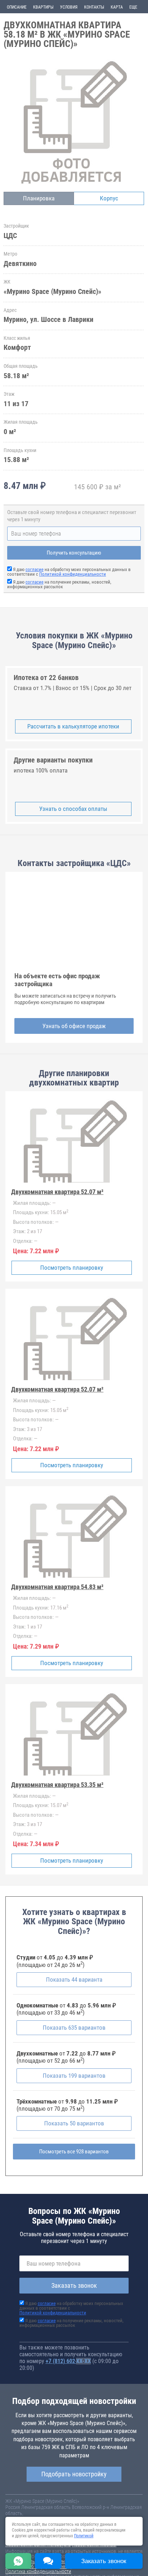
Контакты (94, 7)
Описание (17, 7)
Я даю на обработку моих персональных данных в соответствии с (69, 572)
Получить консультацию (74, 553)
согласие (34, 569)
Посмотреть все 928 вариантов (74, 2152)
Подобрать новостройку (74, 2474)
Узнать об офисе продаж (74, 1026)
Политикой (84, 2536)
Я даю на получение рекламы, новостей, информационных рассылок (59, 584)
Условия (69, 7)
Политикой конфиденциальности (73, 574)
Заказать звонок (74, 2285)
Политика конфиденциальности (38, 2571)
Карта (117, 7)
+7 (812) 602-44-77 (68, 2361)
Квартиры (43, 7)
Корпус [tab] (109, 198)
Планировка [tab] (39, 198)
